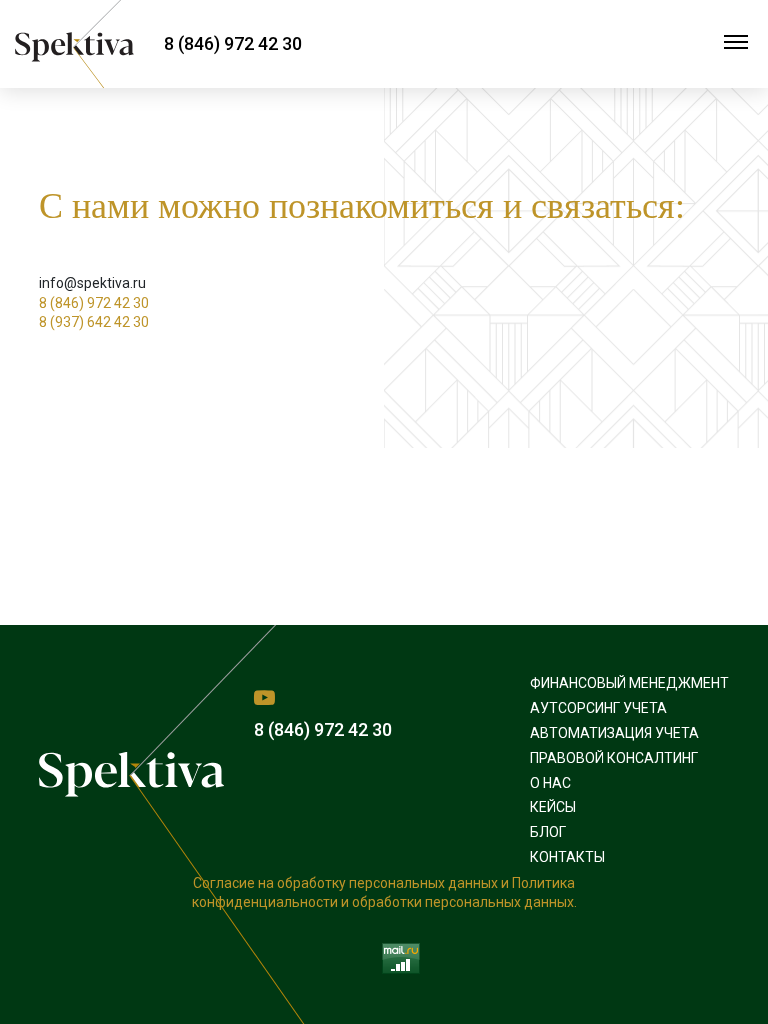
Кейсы (553, 807)
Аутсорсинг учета (598, 708)
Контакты (567, 857)
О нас (550, 783)
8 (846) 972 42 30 (233, 43)
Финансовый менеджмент (629, 683)
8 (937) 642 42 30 (94, 322)
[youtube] (264, 698)
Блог (548, 832)
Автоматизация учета (614, 733)
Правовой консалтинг (614, 758)
